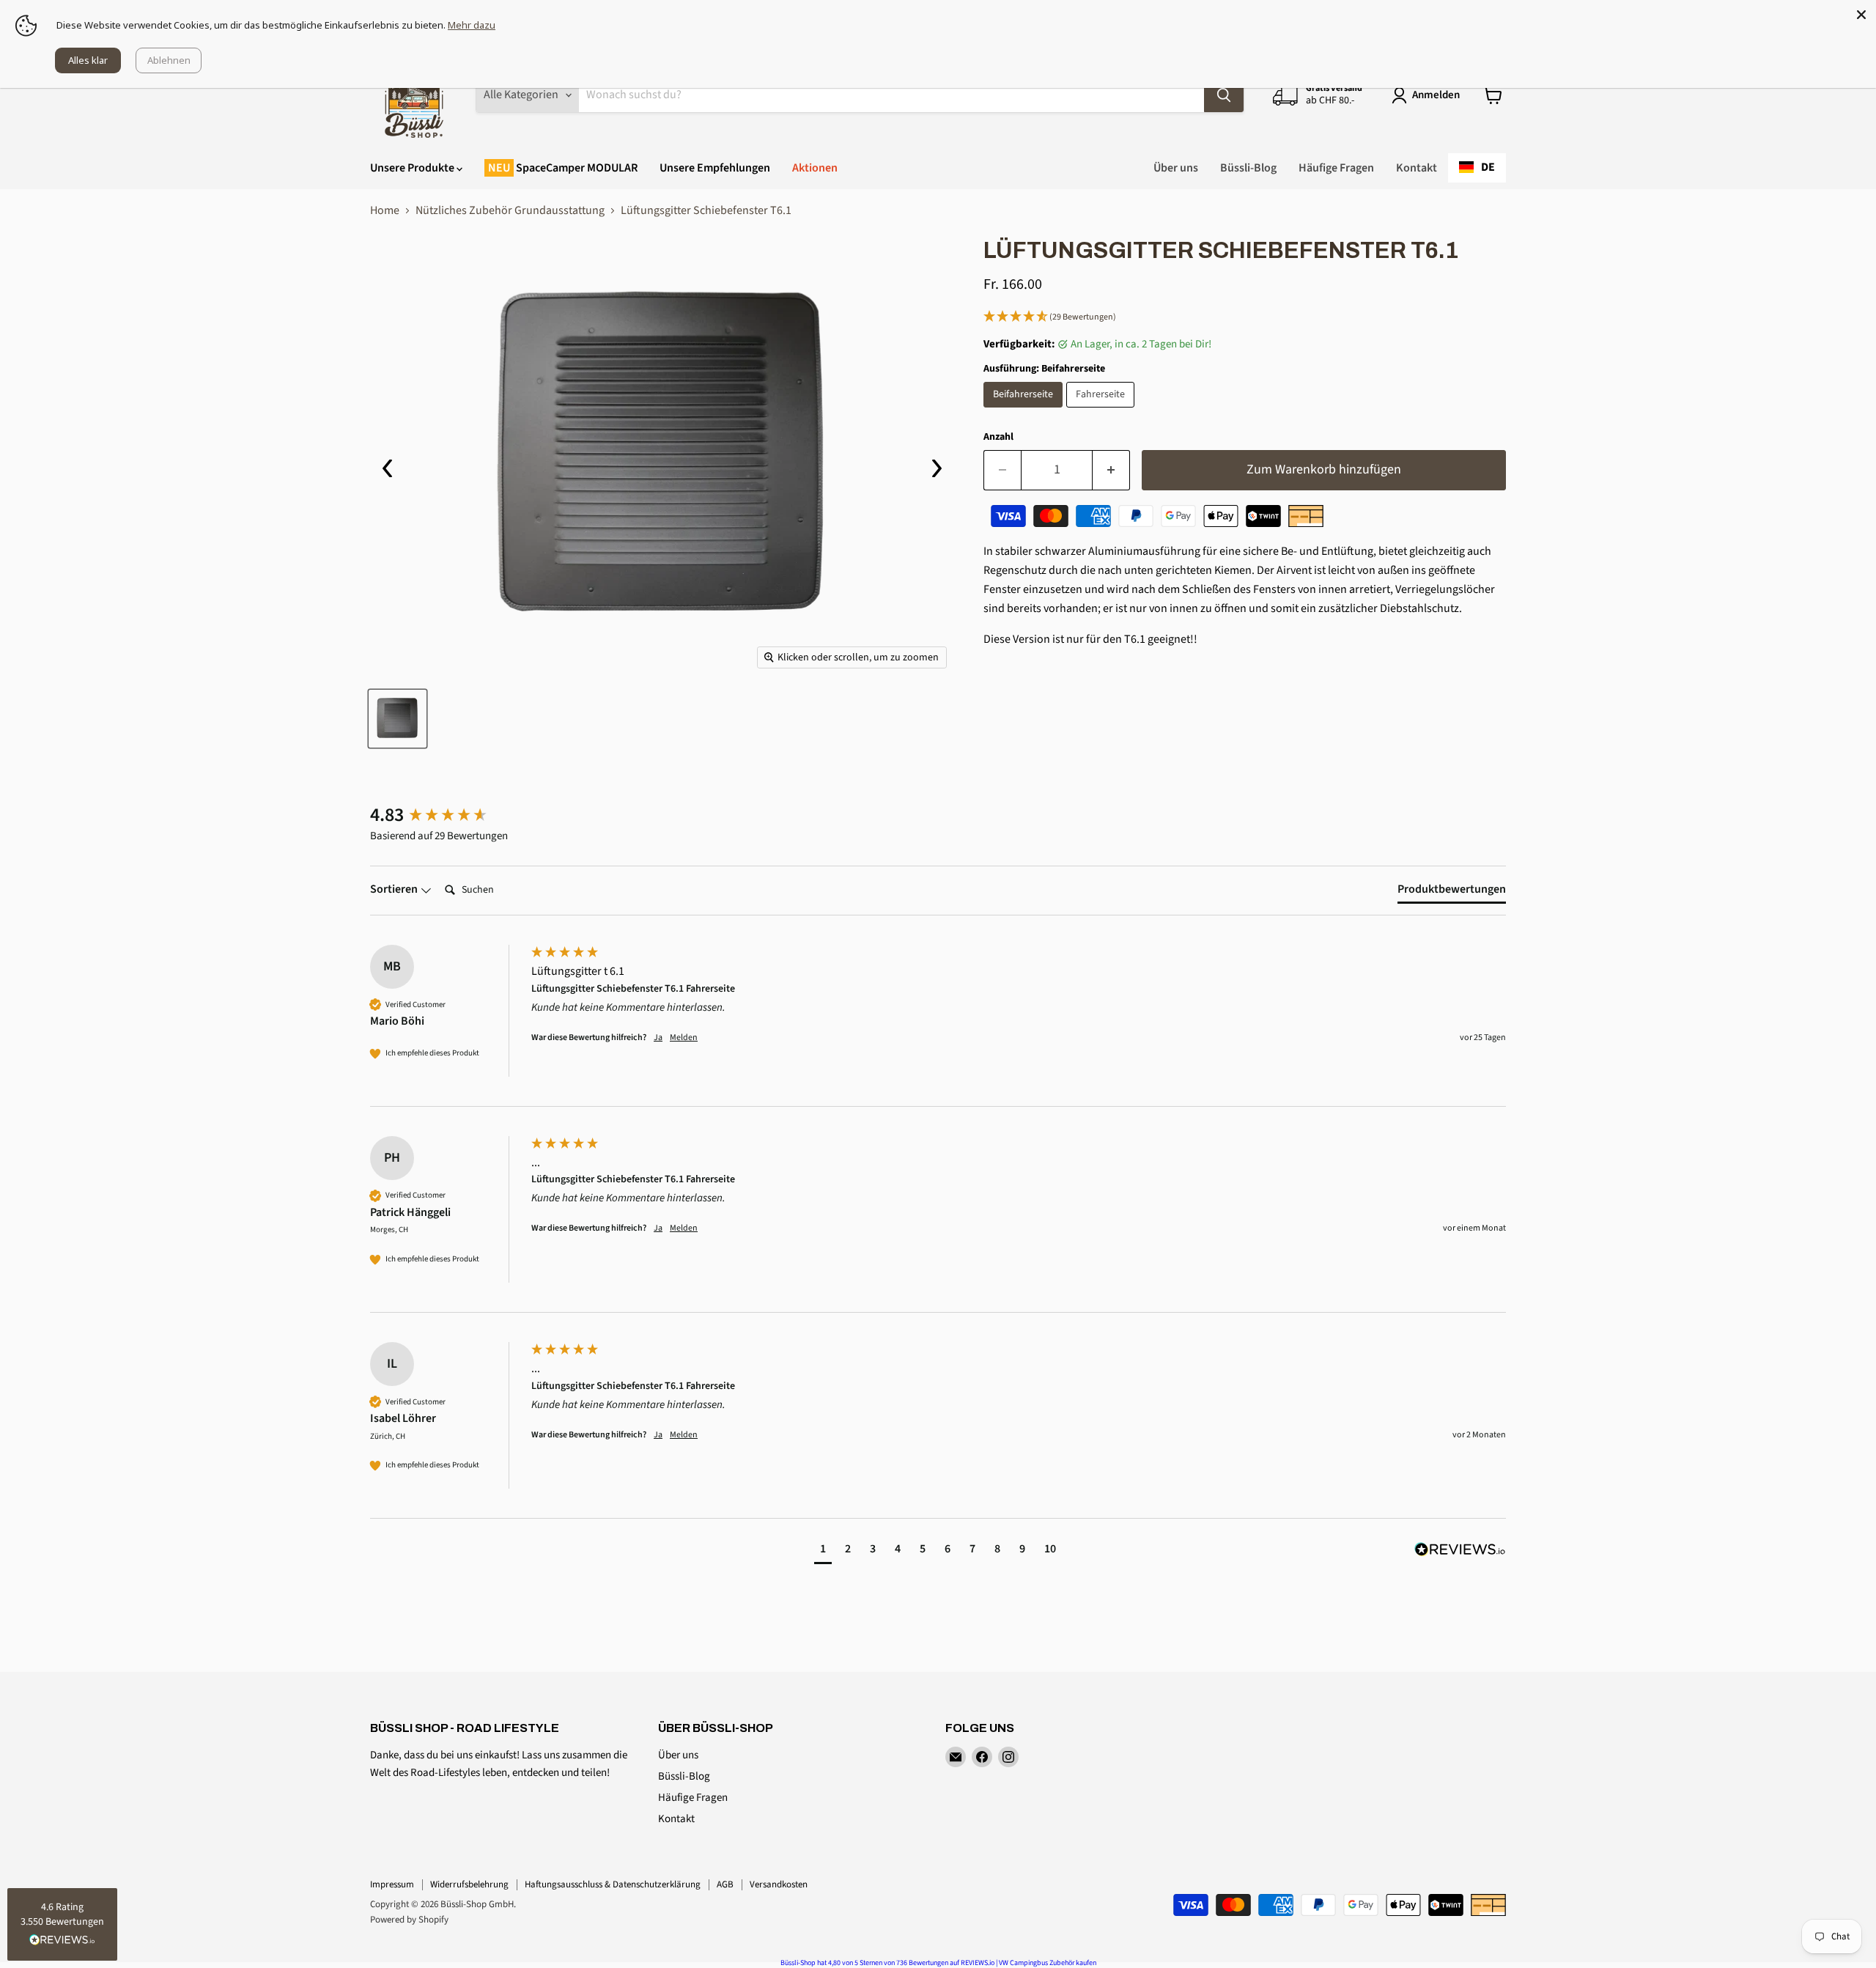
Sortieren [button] (395, 889)
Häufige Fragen (1336, 168)
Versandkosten (779, 1884)
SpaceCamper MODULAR (576, 168)
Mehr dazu (472, 25)
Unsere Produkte (413, 168)
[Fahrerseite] (1102, 411)
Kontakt (1417, 168)
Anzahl (998, 437)
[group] (447, 815)
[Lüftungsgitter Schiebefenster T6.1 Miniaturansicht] (398, 719)
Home (385, 210)
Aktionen (815, 168)
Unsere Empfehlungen (715, 168)
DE (1488, 167)
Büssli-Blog (1248, 168)
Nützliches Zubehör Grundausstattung (510, 210)
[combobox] (1477, 168)
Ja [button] (658, 1038)
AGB (725, 1884)
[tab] (1452, 892)
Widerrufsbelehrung (469, 1884)
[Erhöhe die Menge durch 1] (1111, 470)
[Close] (1861, 15)
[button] (1245, 317)
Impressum (392, 1884)
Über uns (1176, 168)
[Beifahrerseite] (1025, 411)
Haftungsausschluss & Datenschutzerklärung (613, 1884)
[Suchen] (1224, 95)
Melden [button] (684, 1038)
